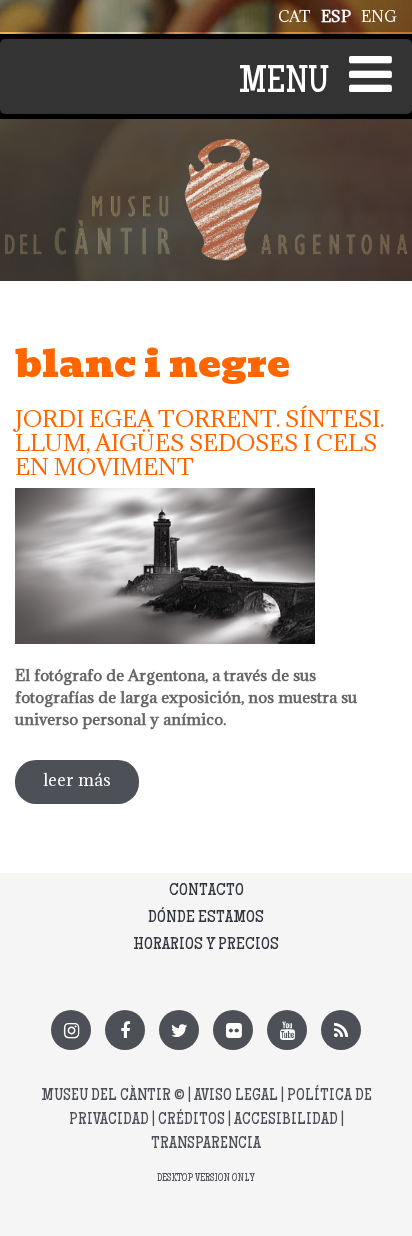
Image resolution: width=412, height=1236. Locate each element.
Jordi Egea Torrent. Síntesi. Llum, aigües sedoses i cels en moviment (199, 442)
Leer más (91, 786)
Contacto (206, 891)
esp (336, 16)
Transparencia (206, 1144)
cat (294, 16)
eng (379, 16)
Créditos (191, 1120)
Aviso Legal (236, 1096)
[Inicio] (206, 150)
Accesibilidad (286, 1120)
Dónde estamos (206, 918)
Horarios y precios (206, 945)
